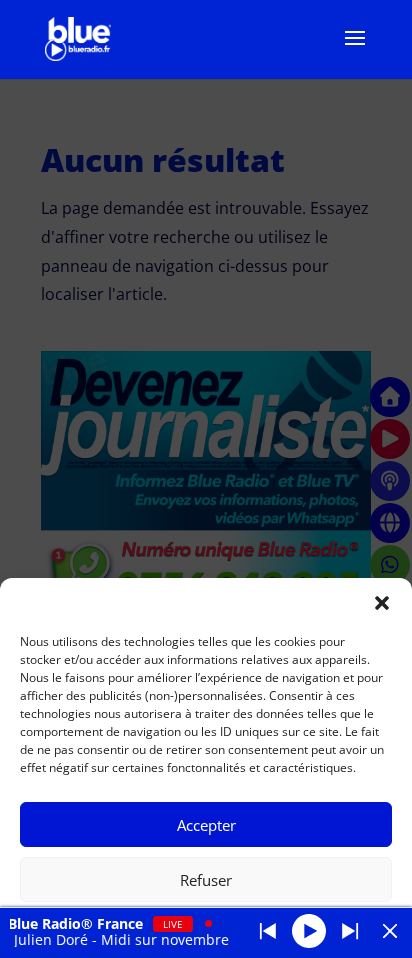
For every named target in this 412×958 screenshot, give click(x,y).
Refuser (206, 880)
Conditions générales (261, 927)
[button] (382, 603)
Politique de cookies (137, 927)
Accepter (206, 825)
